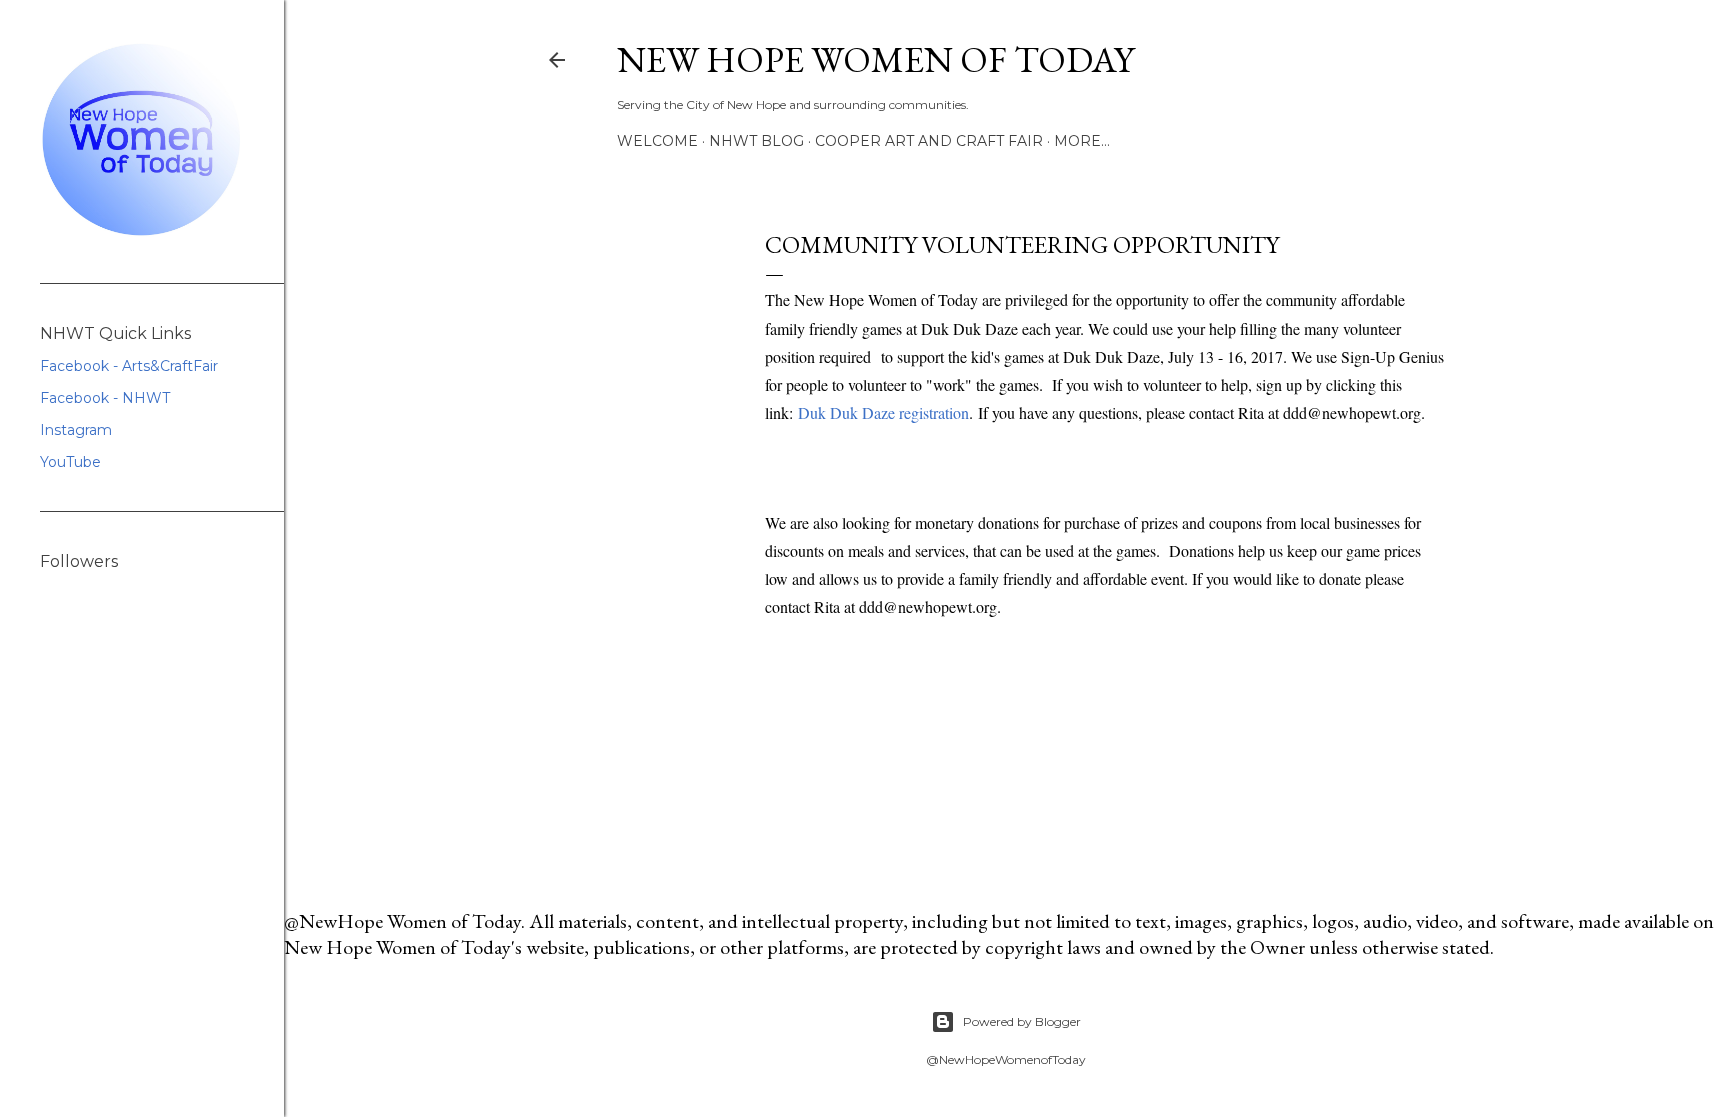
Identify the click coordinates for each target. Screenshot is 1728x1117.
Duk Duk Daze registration (883, 412)
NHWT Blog (756, 141)
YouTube (70, 462)
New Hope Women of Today (875, 59)
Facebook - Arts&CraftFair (129, 366)
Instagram (76, 430)
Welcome (657, 141)
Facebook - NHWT (105, 398)
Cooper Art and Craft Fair (929, 141)
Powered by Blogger (1022, 1021)
